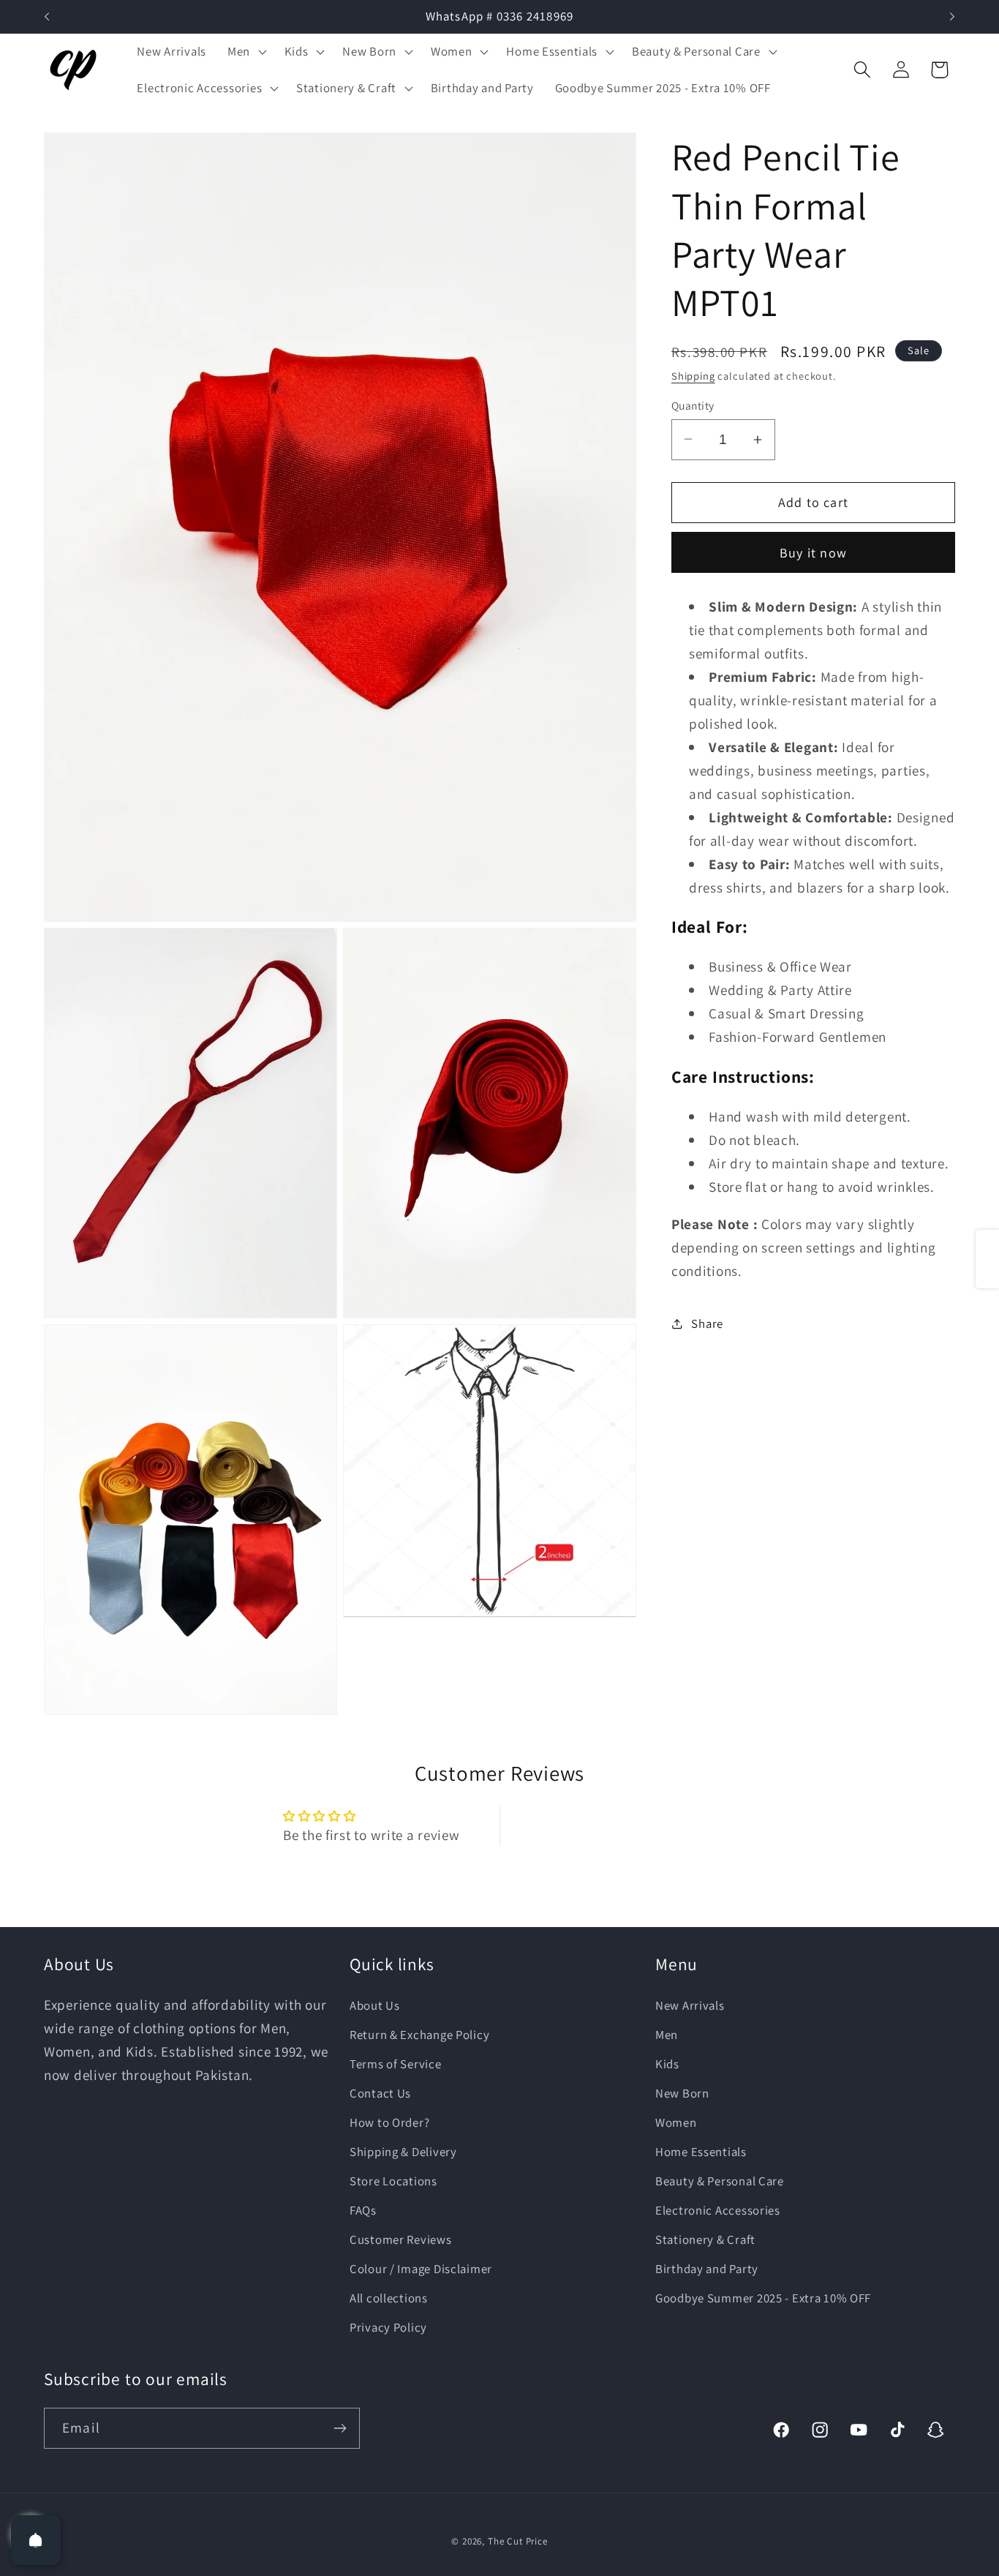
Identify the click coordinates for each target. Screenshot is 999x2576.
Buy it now (813, 553)
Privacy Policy (388, 2327)
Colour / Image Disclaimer (421, 2268)
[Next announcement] (952, 17)
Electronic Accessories (718, 2209)
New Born (682, 2093)
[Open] (36, 2540)
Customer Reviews (401, 2239)
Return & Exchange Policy (419, 2035)
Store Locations (393, 2180)
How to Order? (389, 2122)
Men (667, 2035)
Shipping (693, 375)
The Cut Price (518, 2541)
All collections (389, 2297)
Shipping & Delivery (403, 2151)
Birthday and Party (707, 2268)
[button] (245, 52)
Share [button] (707, 1323)
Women (676, 2122)
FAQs (363, 2209)
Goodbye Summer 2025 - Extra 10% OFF (763, 2297)
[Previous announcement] (47, 17)
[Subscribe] (340, 2428)
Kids (667, 2064)
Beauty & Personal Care (720, 2180)
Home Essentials (701, 2151)
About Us (375, 2005)
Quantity (693, 405)
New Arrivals (690, 2005)
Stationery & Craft (705, 2239)
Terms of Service (396, 2064)
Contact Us (380, 2093)
